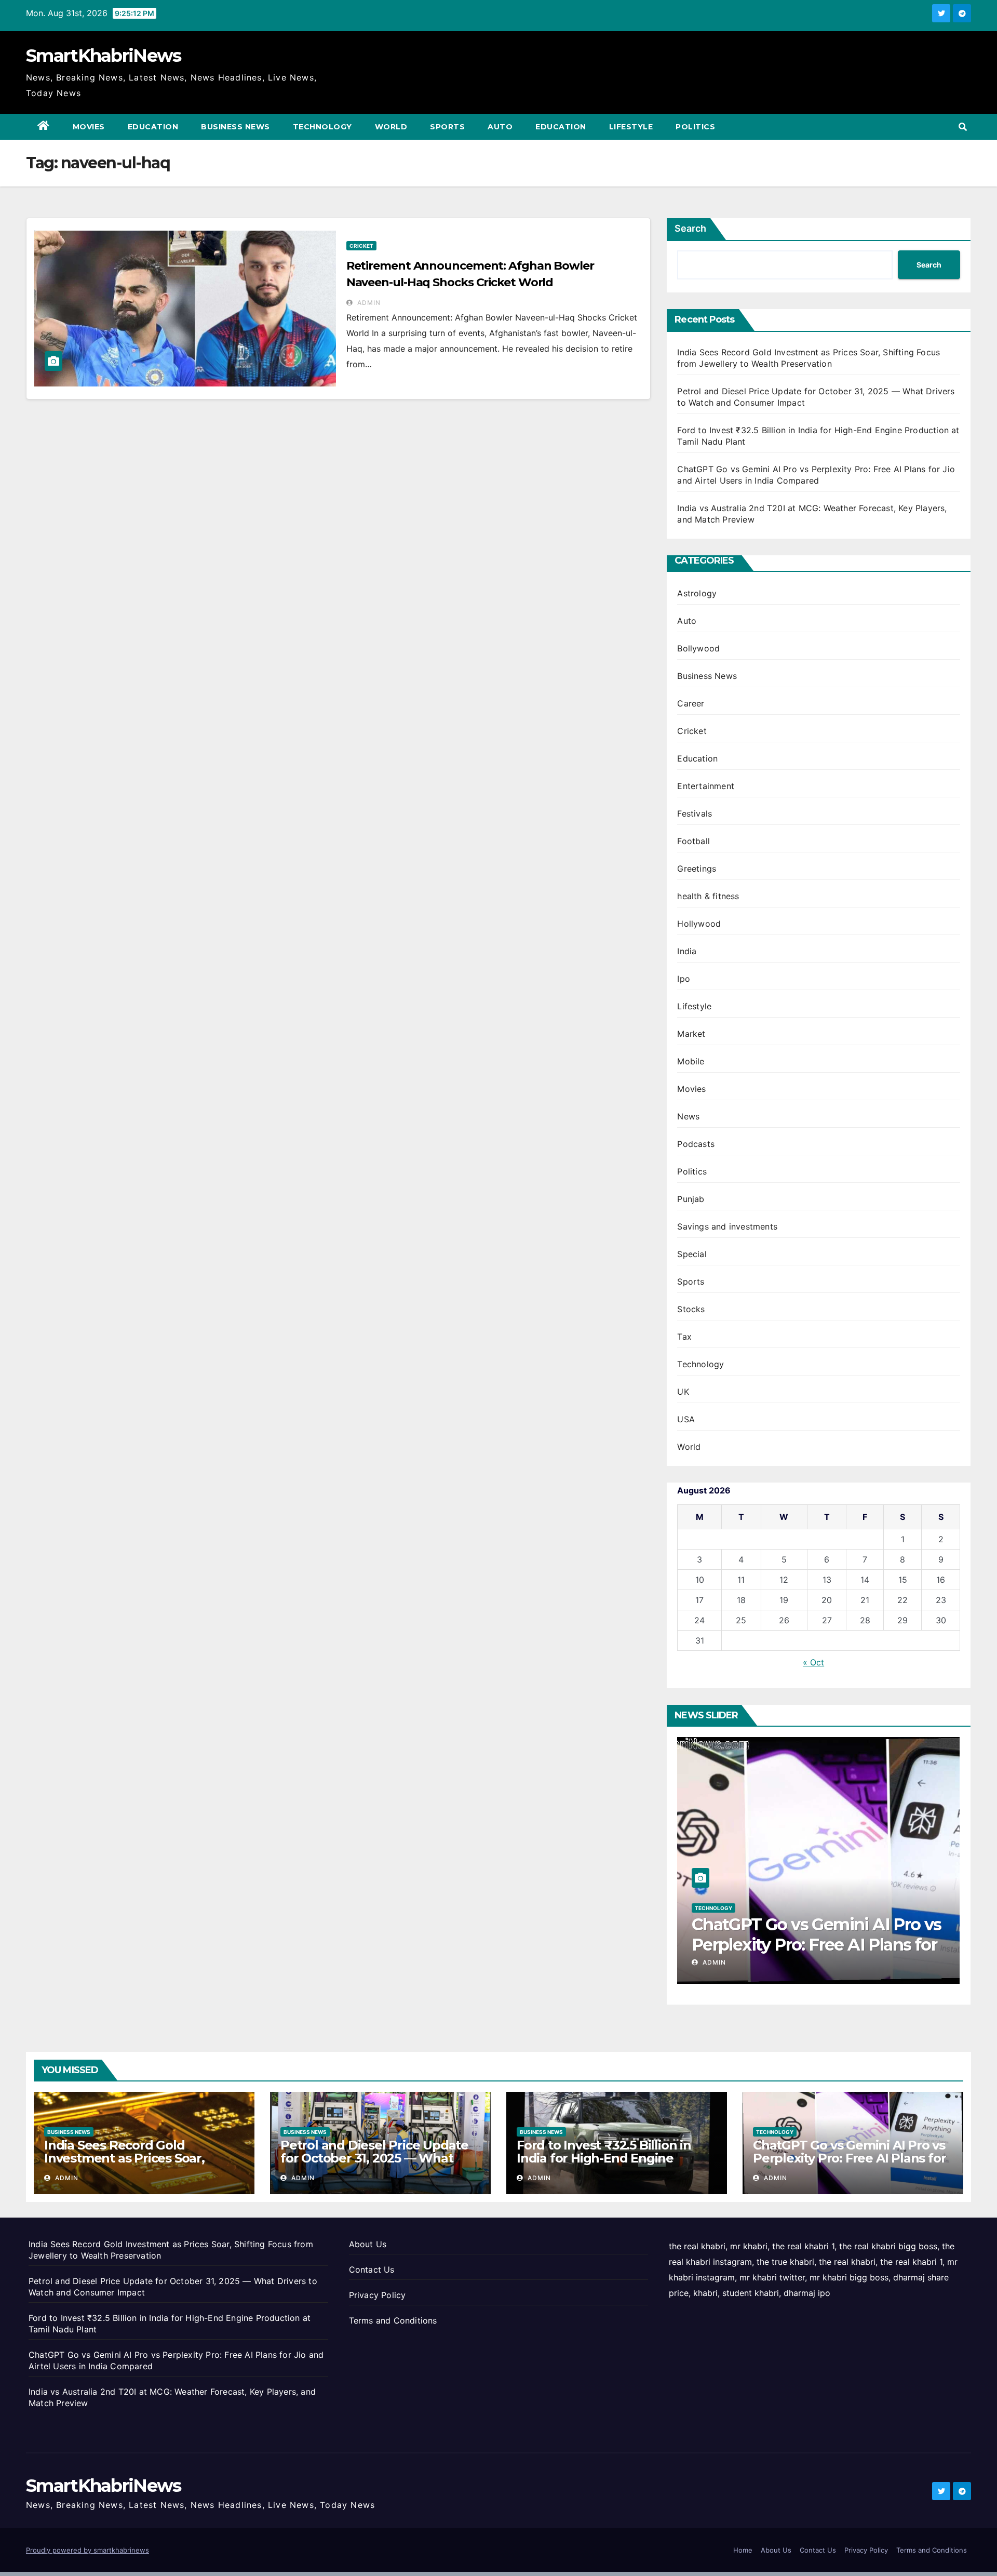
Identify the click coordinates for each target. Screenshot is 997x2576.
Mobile (691, 1061)
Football (693, 841)
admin (368, 303)
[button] (963, 127)
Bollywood (698, 648)
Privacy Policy (378, 2295)
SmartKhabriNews (104, 56)
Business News (235, 127)
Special (692, 1254)
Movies (89, 127)
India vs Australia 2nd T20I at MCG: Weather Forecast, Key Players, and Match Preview (804, 1944)
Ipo (684, 979)
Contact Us (372, 2270)
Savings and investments (727, 1226)
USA (686, 1419)
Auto (500, 127)
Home (743, 2550)
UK (683, 1392)
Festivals (695, 813)
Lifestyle (631, 127)
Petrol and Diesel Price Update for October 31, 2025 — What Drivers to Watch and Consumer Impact (378, 2165)
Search (690, 228)
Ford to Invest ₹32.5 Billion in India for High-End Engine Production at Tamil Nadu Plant (613, 2158)
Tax (684, 1337)
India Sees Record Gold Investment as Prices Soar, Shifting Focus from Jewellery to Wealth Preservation (143, 2165)
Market (691, 1034)
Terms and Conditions (393, 2320)
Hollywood (699, 924)
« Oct (813, 1662)
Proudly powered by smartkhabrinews (87, 2550)
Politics (695, 127)
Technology (322, 127)
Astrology (697, 593)
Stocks (691, 1309)
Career (691, 703)
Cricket (361, 246)
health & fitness (708, 896)
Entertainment (706, 786)
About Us (368, 2244)
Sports (447, 127)
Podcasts (696, 1144)
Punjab (691, 1199)
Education (153, 127)
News (688, 1116)
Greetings (697, 869)
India (687, 951)
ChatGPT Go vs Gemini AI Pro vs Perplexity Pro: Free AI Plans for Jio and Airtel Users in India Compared (849, 2165)
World (391, 127)
